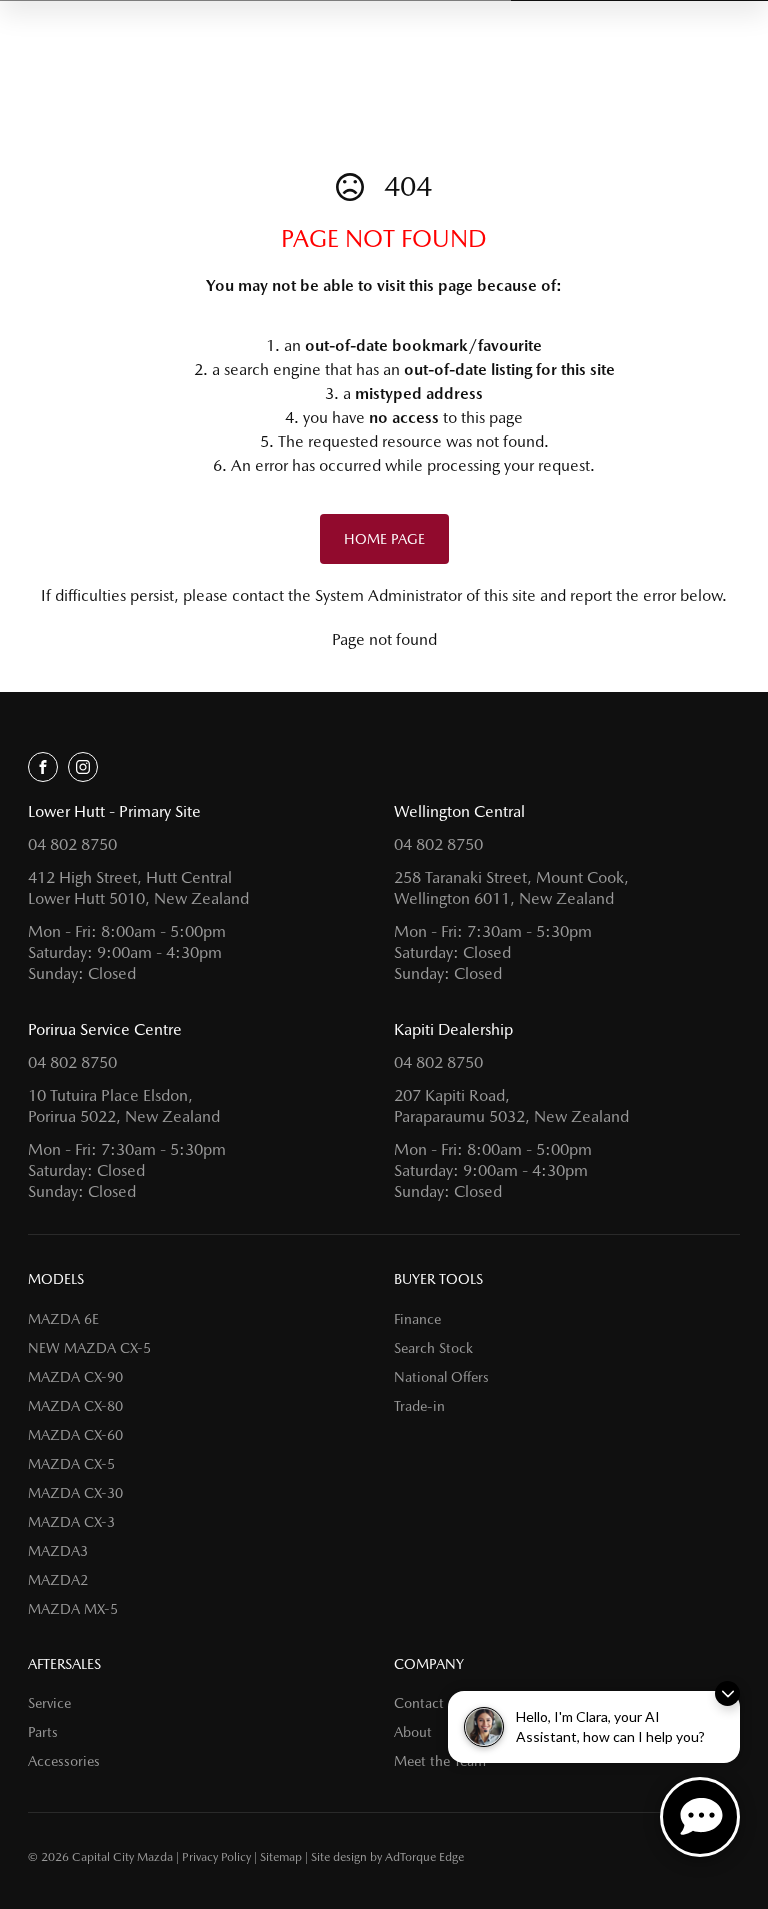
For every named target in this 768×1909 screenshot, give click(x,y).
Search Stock (433, 1348)
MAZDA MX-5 (73, 1609)
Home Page (384, 539)
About (413, 1732)
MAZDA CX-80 (75, 1406)
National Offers (441, 1377)
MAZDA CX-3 (71, 1522)
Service (49, 1703)
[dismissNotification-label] (727, 1693)
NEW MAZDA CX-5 (89, 1348)
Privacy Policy (216, 1857)
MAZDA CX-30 (75, 1493)
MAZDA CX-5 (71, 1464)
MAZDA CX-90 (75, 1377)
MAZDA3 (58, 1551)
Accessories (64, 1761)
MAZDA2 (58, 1580)
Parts (43, 1732)
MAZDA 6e (63, 1319)
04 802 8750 (72, 844)
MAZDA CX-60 (75, 1435)
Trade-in (419, 1406)
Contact (419, 1703)
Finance (417, 1319)
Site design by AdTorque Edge (387, 1857)
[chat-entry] (700, 1817)
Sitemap (281, 1857)
